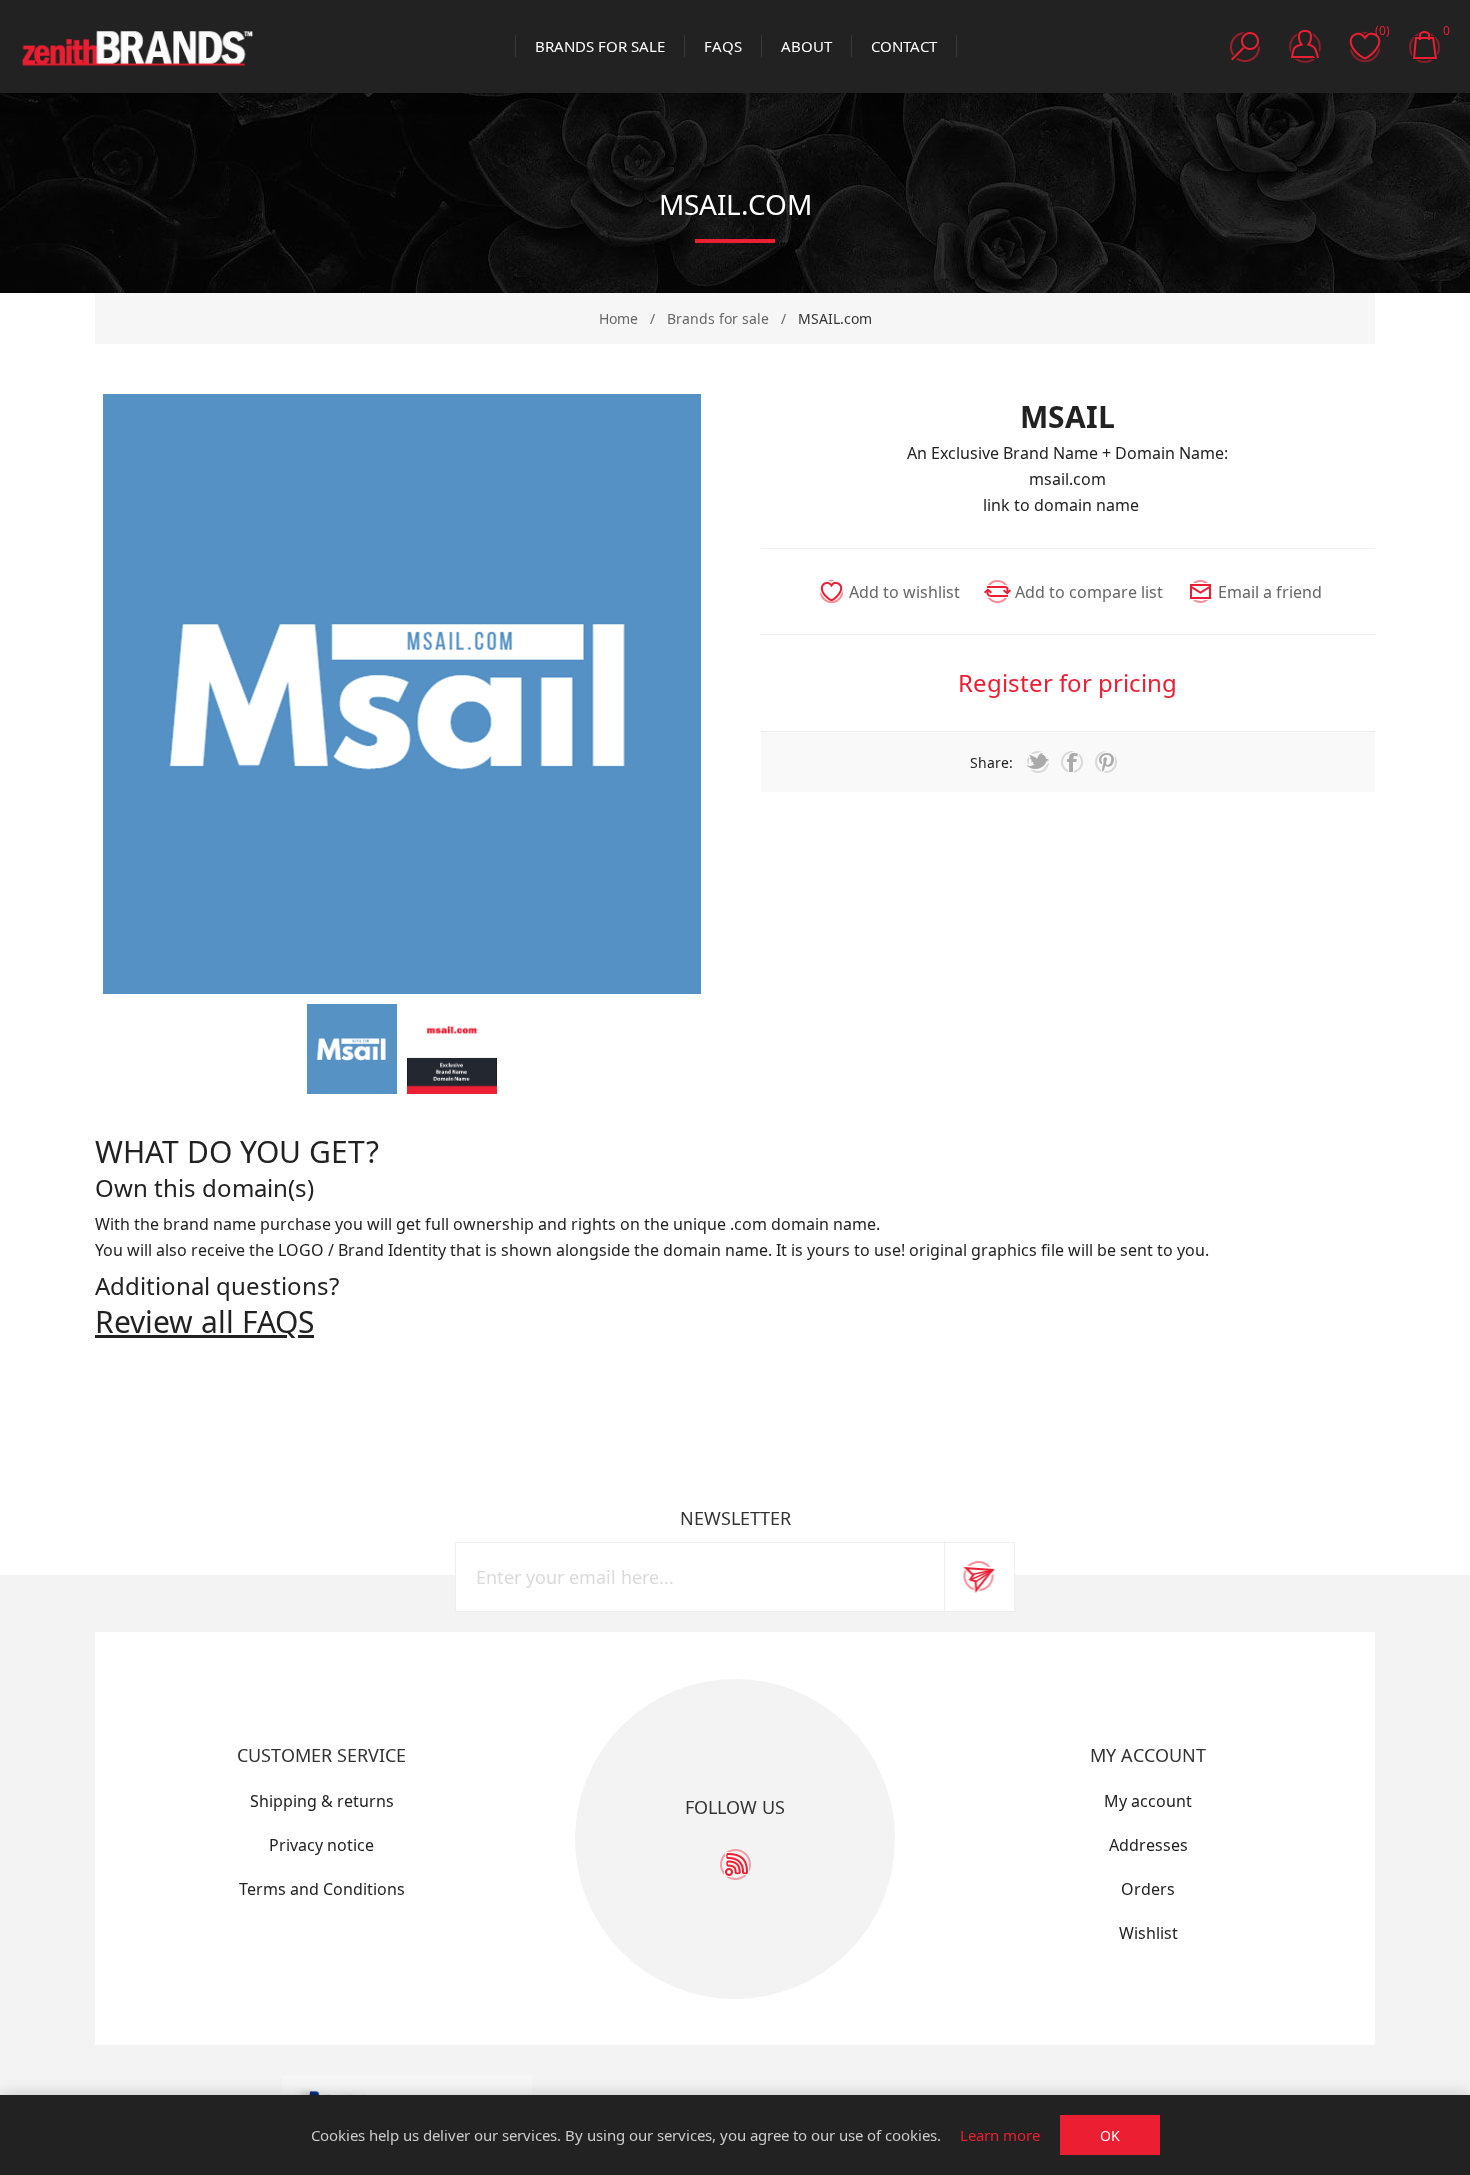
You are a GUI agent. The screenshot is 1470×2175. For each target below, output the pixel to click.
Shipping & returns (322, 1801)
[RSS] (735, 1864)
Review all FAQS (204, 1321)
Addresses (1148, 1845)
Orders (1148, 1889)
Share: (991, 762)
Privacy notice (321, 1845)
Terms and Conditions (322, 1889)
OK (1110, 2135)
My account (1148, 1801)
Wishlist (1148, 1933)
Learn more (1000, 2135)
